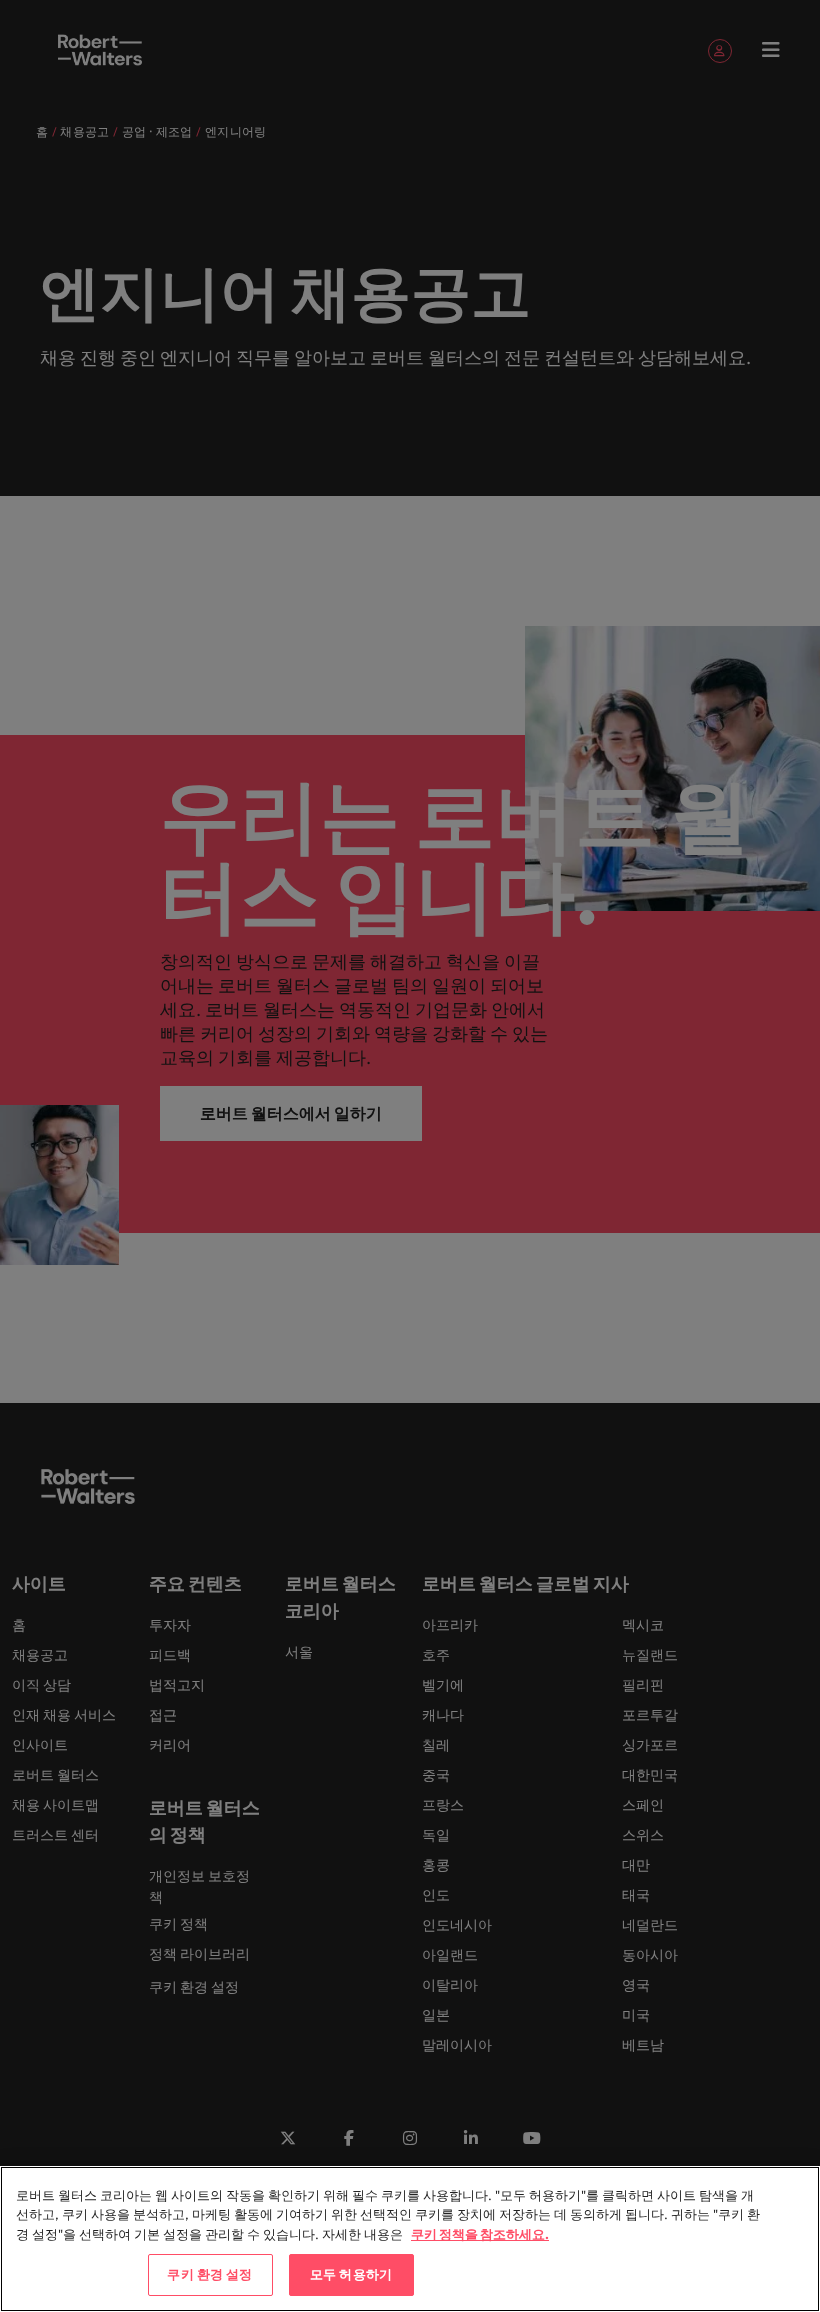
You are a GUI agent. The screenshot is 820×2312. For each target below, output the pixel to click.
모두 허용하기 (351, 2274)
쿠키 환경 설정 (209, 2274)
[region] (410, 2239)
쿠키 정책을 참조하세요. (480, 2234)
